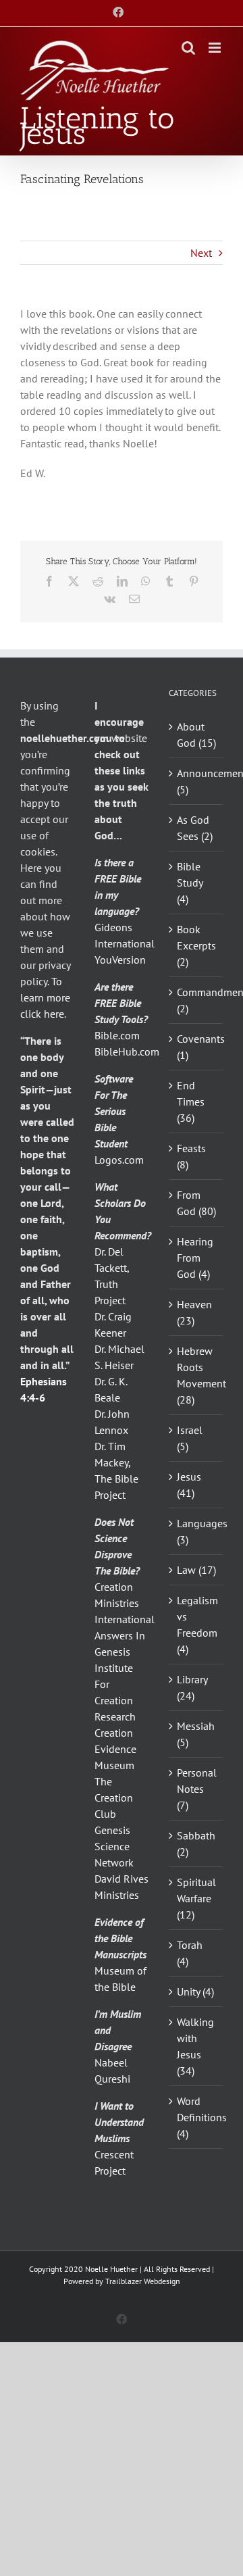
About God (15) (196, 735)
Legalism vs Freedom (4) (196, 1625)
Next (201, 253)
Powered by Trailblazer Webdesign (122, 2281)
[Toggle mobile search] (188, 48)
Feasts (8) (191, 1156)
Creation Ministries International (125, 1603)
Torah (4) (190, 1953)
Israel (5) (190, 1438)
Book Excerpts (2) (196, 945)
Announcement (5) (196, 781)
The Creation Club (114, 1798)
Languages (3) (196, 1531)
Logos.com (119, 1160)
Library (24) (192, 1687)
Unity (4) (195, 1991)
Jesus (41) (189, 1485)
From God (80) (196, 1203)
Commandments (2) (196, 1000)
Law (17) (196, 1570)
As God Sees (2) (195, 828)
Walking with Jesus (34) (195, 2046)
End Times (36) (191, 1101)
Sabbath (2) (196, 1843)
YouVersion (120, 960)
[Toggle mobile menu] (216, 48)
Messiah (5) (196, 1734)
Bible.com (117, 1035)
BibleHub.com (127, 1051)
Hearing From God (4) (195, 1258)
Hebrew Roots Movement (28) (196, 1375)
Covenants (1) (196, 1047)
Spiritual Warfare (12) (196, 1898)
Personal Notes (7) (196, 1789)
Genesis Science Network (114, 1846)
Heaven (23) (194, 1312)
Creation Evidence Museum (115, 1749)
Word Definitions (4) (196, 2117)
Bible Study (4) (190, 883)
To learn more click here (45, 997)
